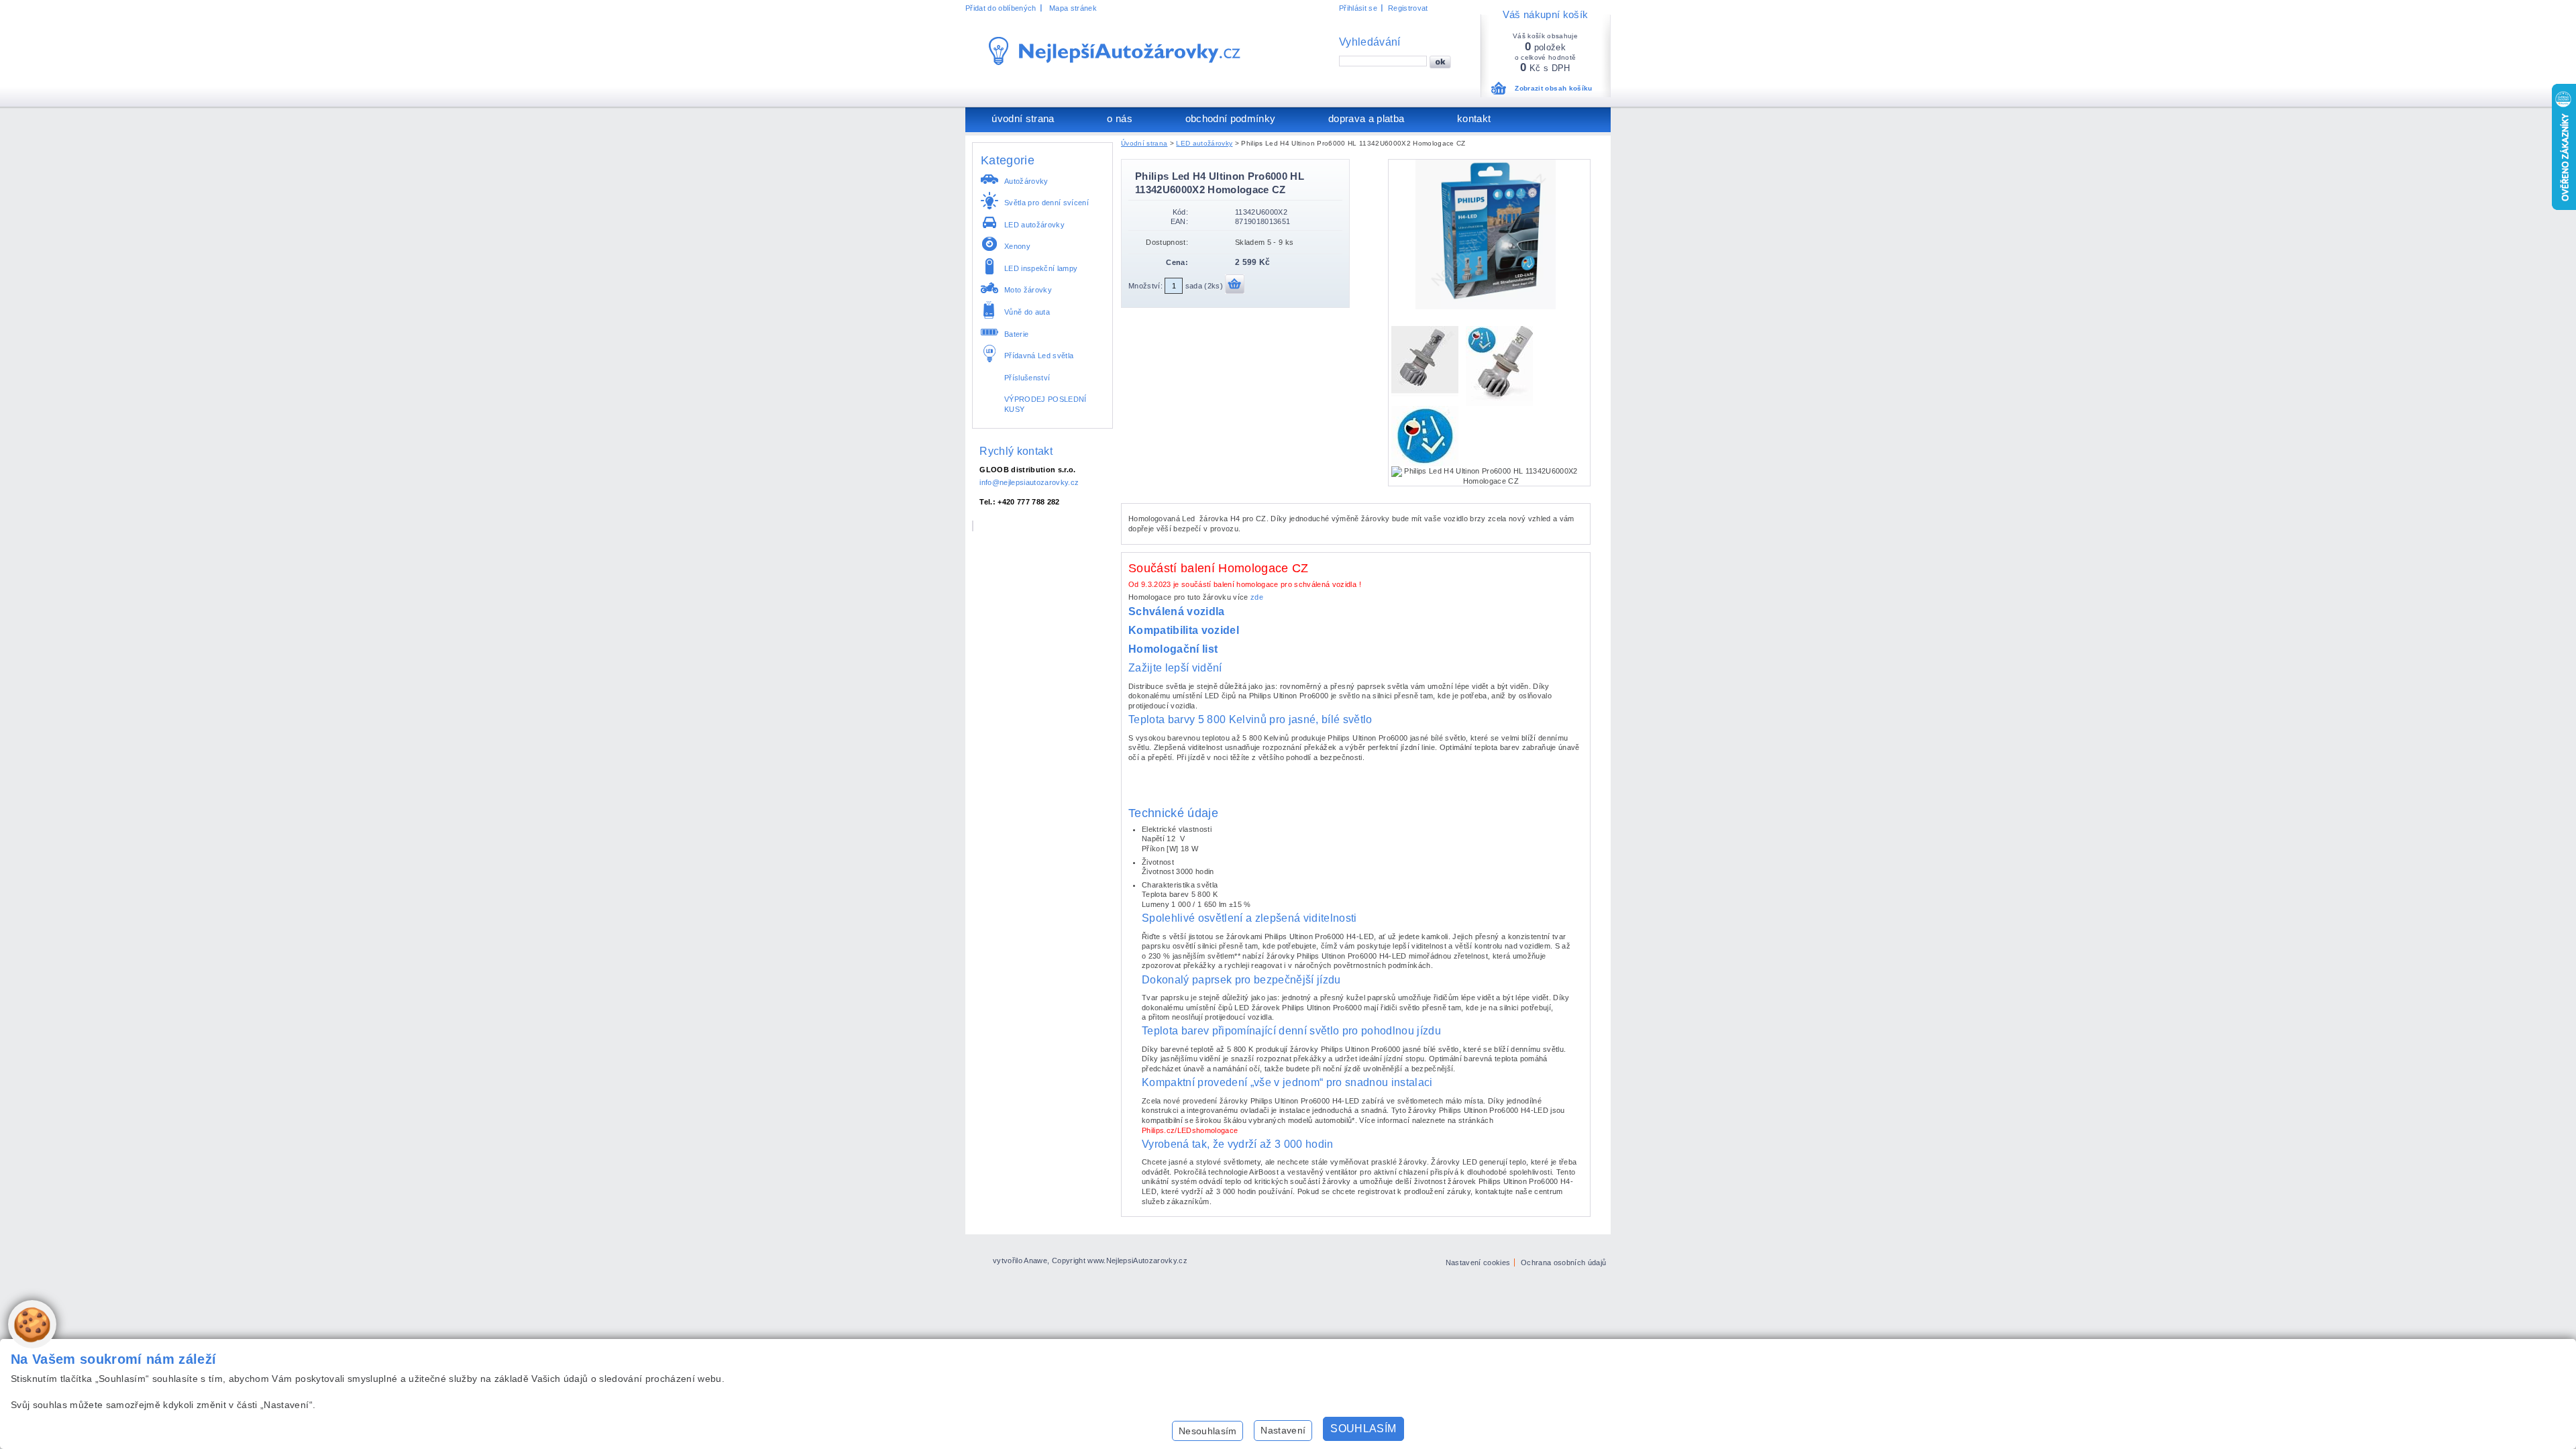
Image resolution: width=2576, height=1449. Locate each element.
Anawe (1035, 1260)
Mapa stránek (1073, 8)
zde (1257, 597)
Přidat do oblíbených (1001, 8)
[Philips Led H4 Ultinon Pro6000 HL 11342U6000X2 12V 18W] (1489, 308)
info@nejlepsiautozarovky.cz (1029, 482)
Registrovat (1408, 8)
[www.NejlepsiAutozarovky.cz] (1115, 51)
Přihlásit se (1358, 8)
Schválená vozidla (1177, 611)
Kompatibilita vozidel (1184, 630)
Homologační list (1173, 649)
